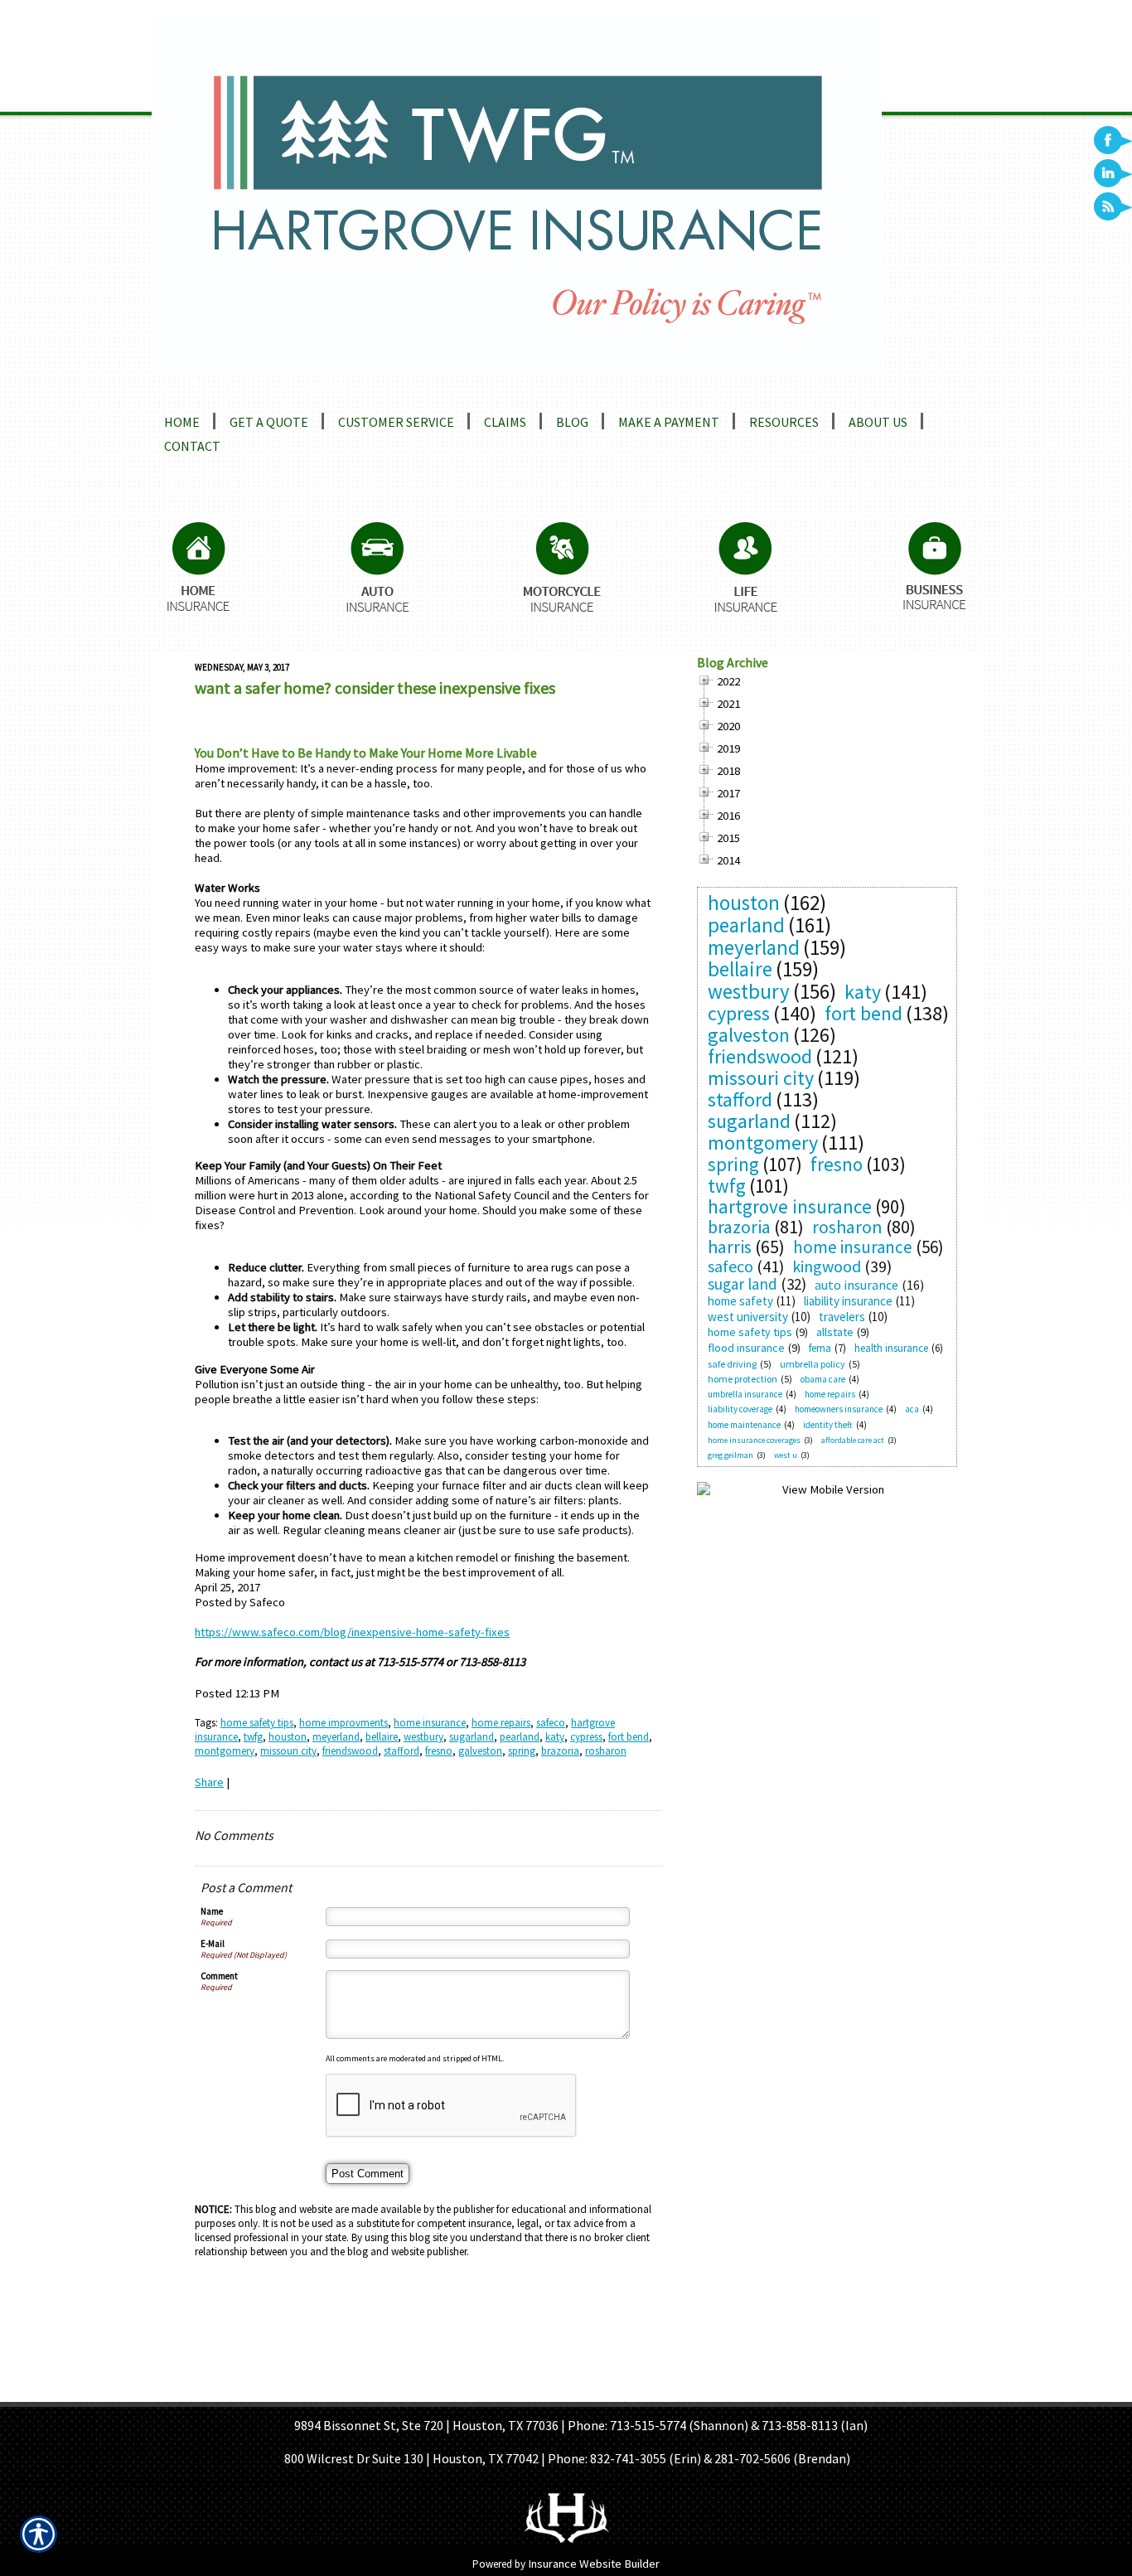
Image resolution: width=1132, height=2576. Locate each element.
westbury (423, 1737)
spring (522, 1751)
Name (212, 1911)
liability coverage (740, 1409)
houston (288, 1737)
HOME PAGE (403, 2391)
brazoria (560, 1751)
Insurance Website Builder (594, 2564)
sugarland (472, 1737)
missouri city (288, 1751)
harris (730, 1247)
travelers (842, 1317)
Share (209, 1782)
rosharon (606, 1751)
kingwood (827, 1266)
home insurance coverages (754, 1440)
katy (555, 1737)
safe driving (732, 1364)
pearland (520, 1737)
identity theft (828, 1425)
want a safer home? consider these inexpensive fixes (375, 688)
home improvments (343, 1723)
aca (912, 1409)
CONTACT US (720, 2391)
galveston (480, 1751)
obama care (823, 1379)
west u (786, 1455)
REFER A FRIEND (633, 2391)
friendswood (350, 1751)
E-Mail (213, 1944)
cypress (586, 1737)
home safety (740, 1301)
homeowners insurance (839, 1409)
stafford (402, 1751)
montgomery (225, 1751)
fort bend (629, 1737)
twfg (253, 1737)
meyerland (336, 1737)
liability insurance (848, 1301)
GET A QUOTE (544, 2391)
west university (748, 1317)
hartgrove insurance (790, 1206)
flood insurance (746, 1348)
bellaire (382, 1737)
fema (820, 1348)
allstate (835, 1332)
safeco (551, 1723)
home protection (743, 1379)
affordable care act (853, 1440)
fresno (439, 1751)
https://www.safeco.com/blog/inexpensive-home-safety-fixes (352, 1632)
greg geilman (730, 1455)
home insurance (430, 1723)
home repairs (501, 1723)
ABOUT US (472, 2391)
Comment (219, 1976)
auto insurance (856, 1285)
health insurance (891, 1348)
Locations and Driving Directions (273, 385)
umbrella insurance (745, 1394)
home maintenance (744, 1425)
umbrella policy (813, 1364)
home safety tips (257, 1723)
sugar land (743, 1284)
